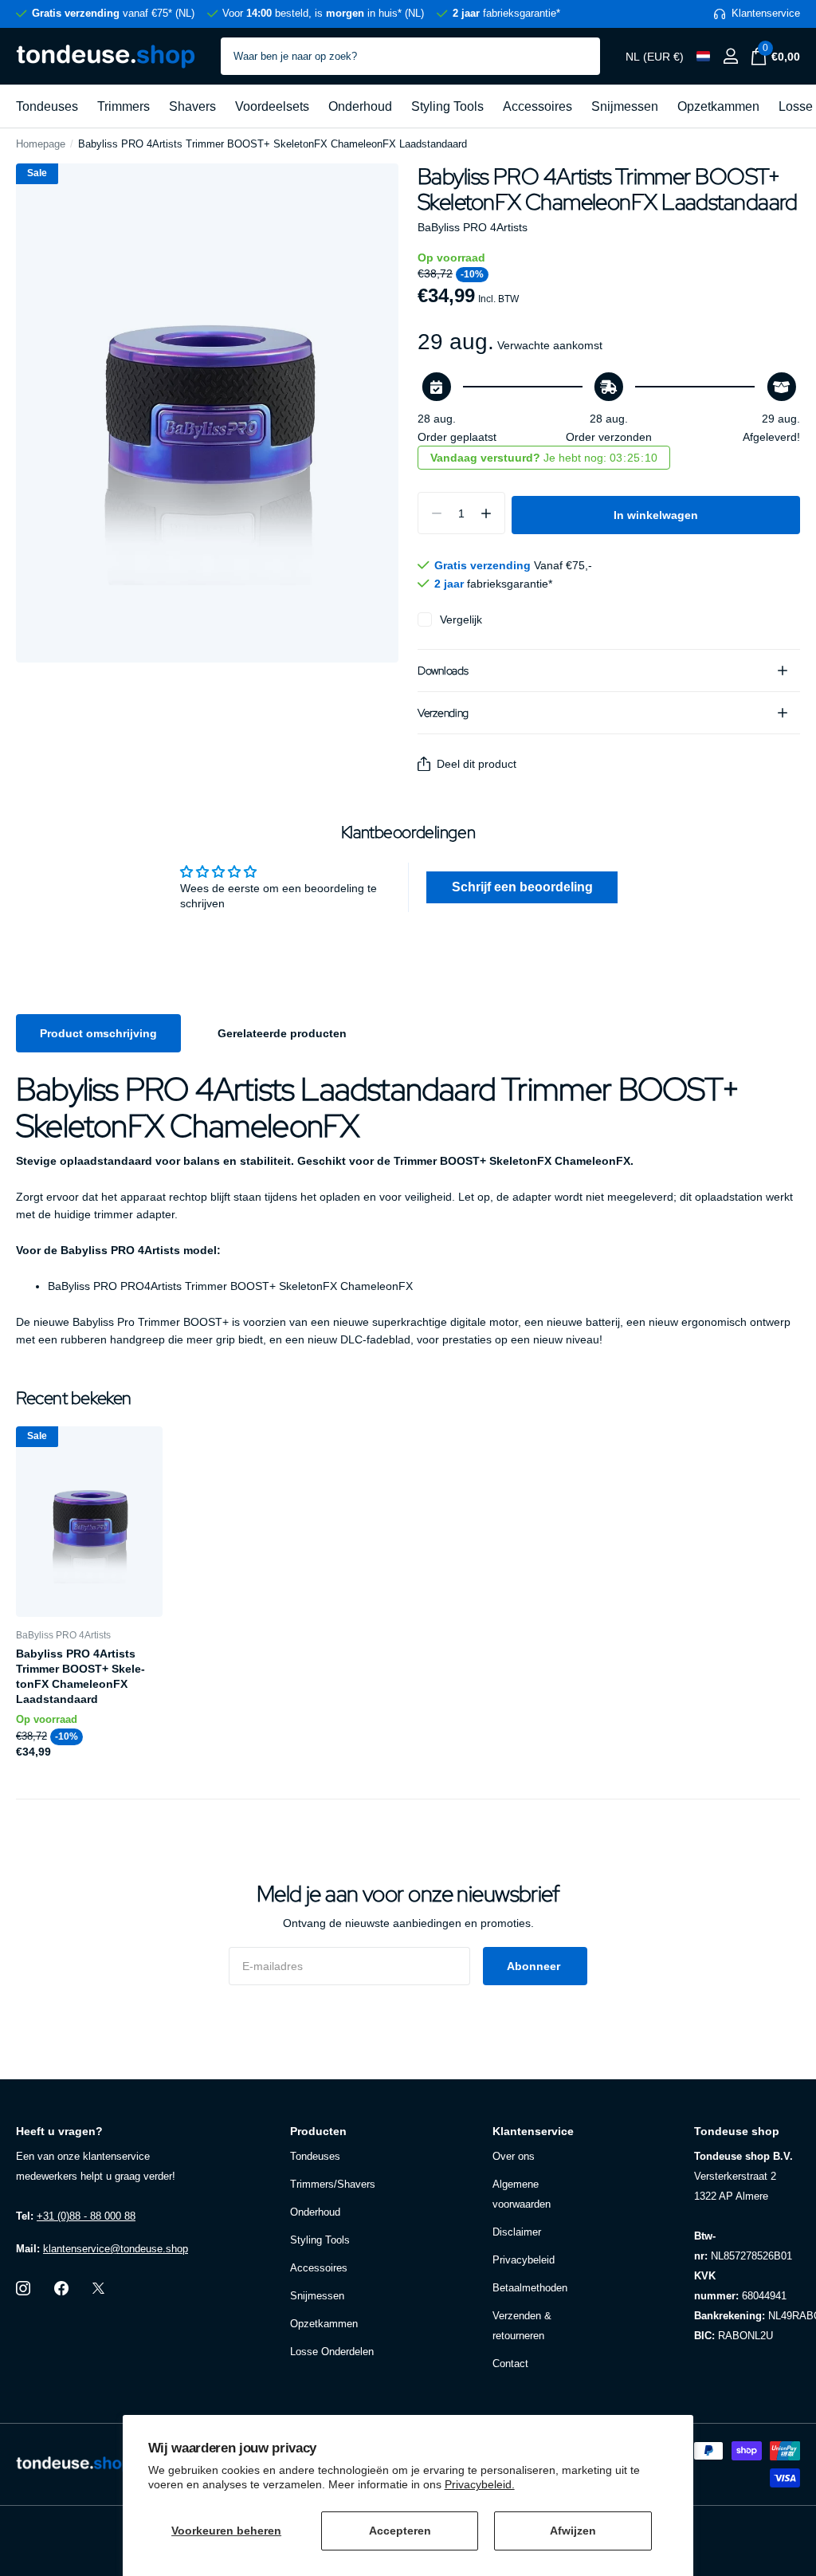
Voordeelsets (272, 106)
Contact (510, 2364)
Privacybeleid (524, 2260)
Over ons (514, 2156)
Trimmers (124, 106)
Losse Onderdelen (332, 2352)
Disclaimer (517, 2232)
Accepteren (400, 2531)
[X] (98, 2288)
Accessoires (537, 106)
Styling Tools (447, 106)
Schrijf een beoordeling (522, 887)
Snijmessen (625, 106)
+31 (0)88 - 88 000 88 (86, 2216)
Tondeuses (47, 106)
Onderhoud (360, 106)
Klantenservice (533, 2131)
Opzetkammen (718, 106)
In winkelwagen (656, 515)
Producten (318, 2131)
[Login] (730, 56)
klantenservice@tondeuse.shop (116, 2249)
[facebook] (61, 2288)
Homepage (41, 144)
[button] (486, 513)
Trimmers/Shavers (333, 2184)
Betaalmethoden (530, 2288)
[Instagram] (23, 2288)
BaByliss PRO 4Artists (473, 227)
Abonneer (535, 1966)
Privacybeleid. (480, 2484)
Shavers (192, 106)
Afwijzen (573, 2531)
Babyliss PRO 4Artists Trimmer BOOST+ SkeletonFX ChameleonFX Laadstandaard (80, 1677)
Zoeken (578, 56)
